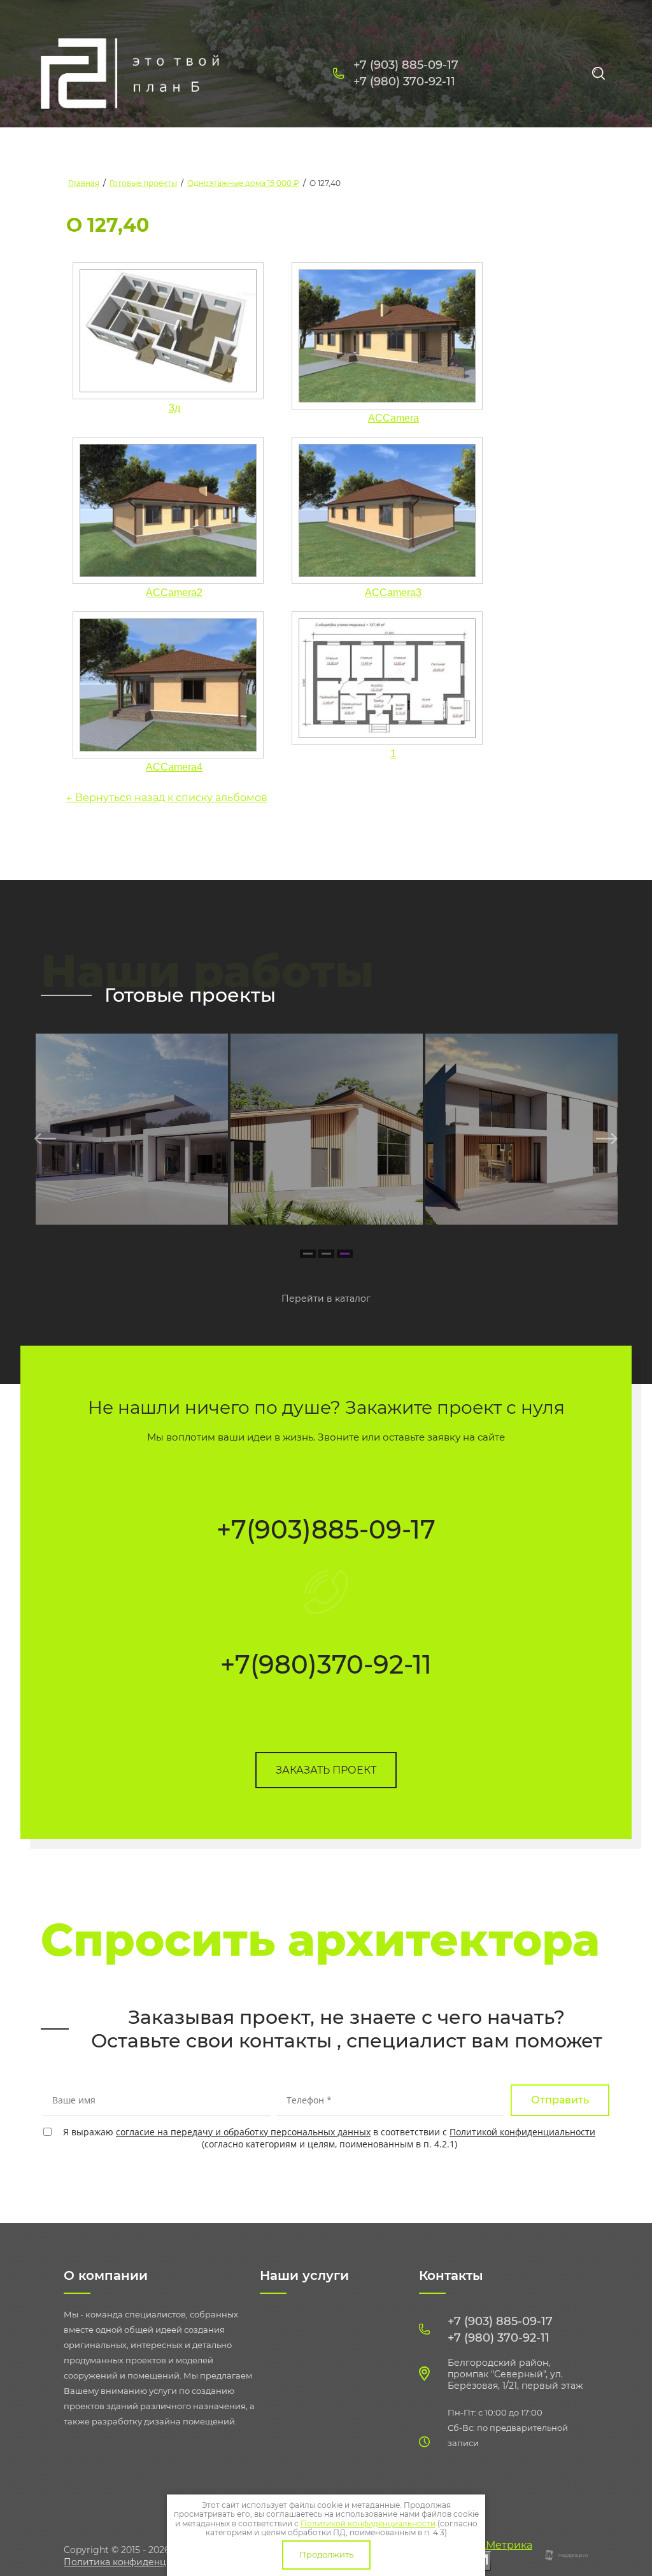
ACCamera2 (174, 593)
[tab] (308, 1254)
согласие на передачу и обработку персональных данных (243, 2132)
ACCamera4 (174, 767)
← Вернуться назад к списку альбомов (167, 798)
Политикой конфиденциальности (522, 2132)
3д (174, 408)
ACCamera (393, 418)
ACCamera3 (393, 593)
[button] (326, 1770)
